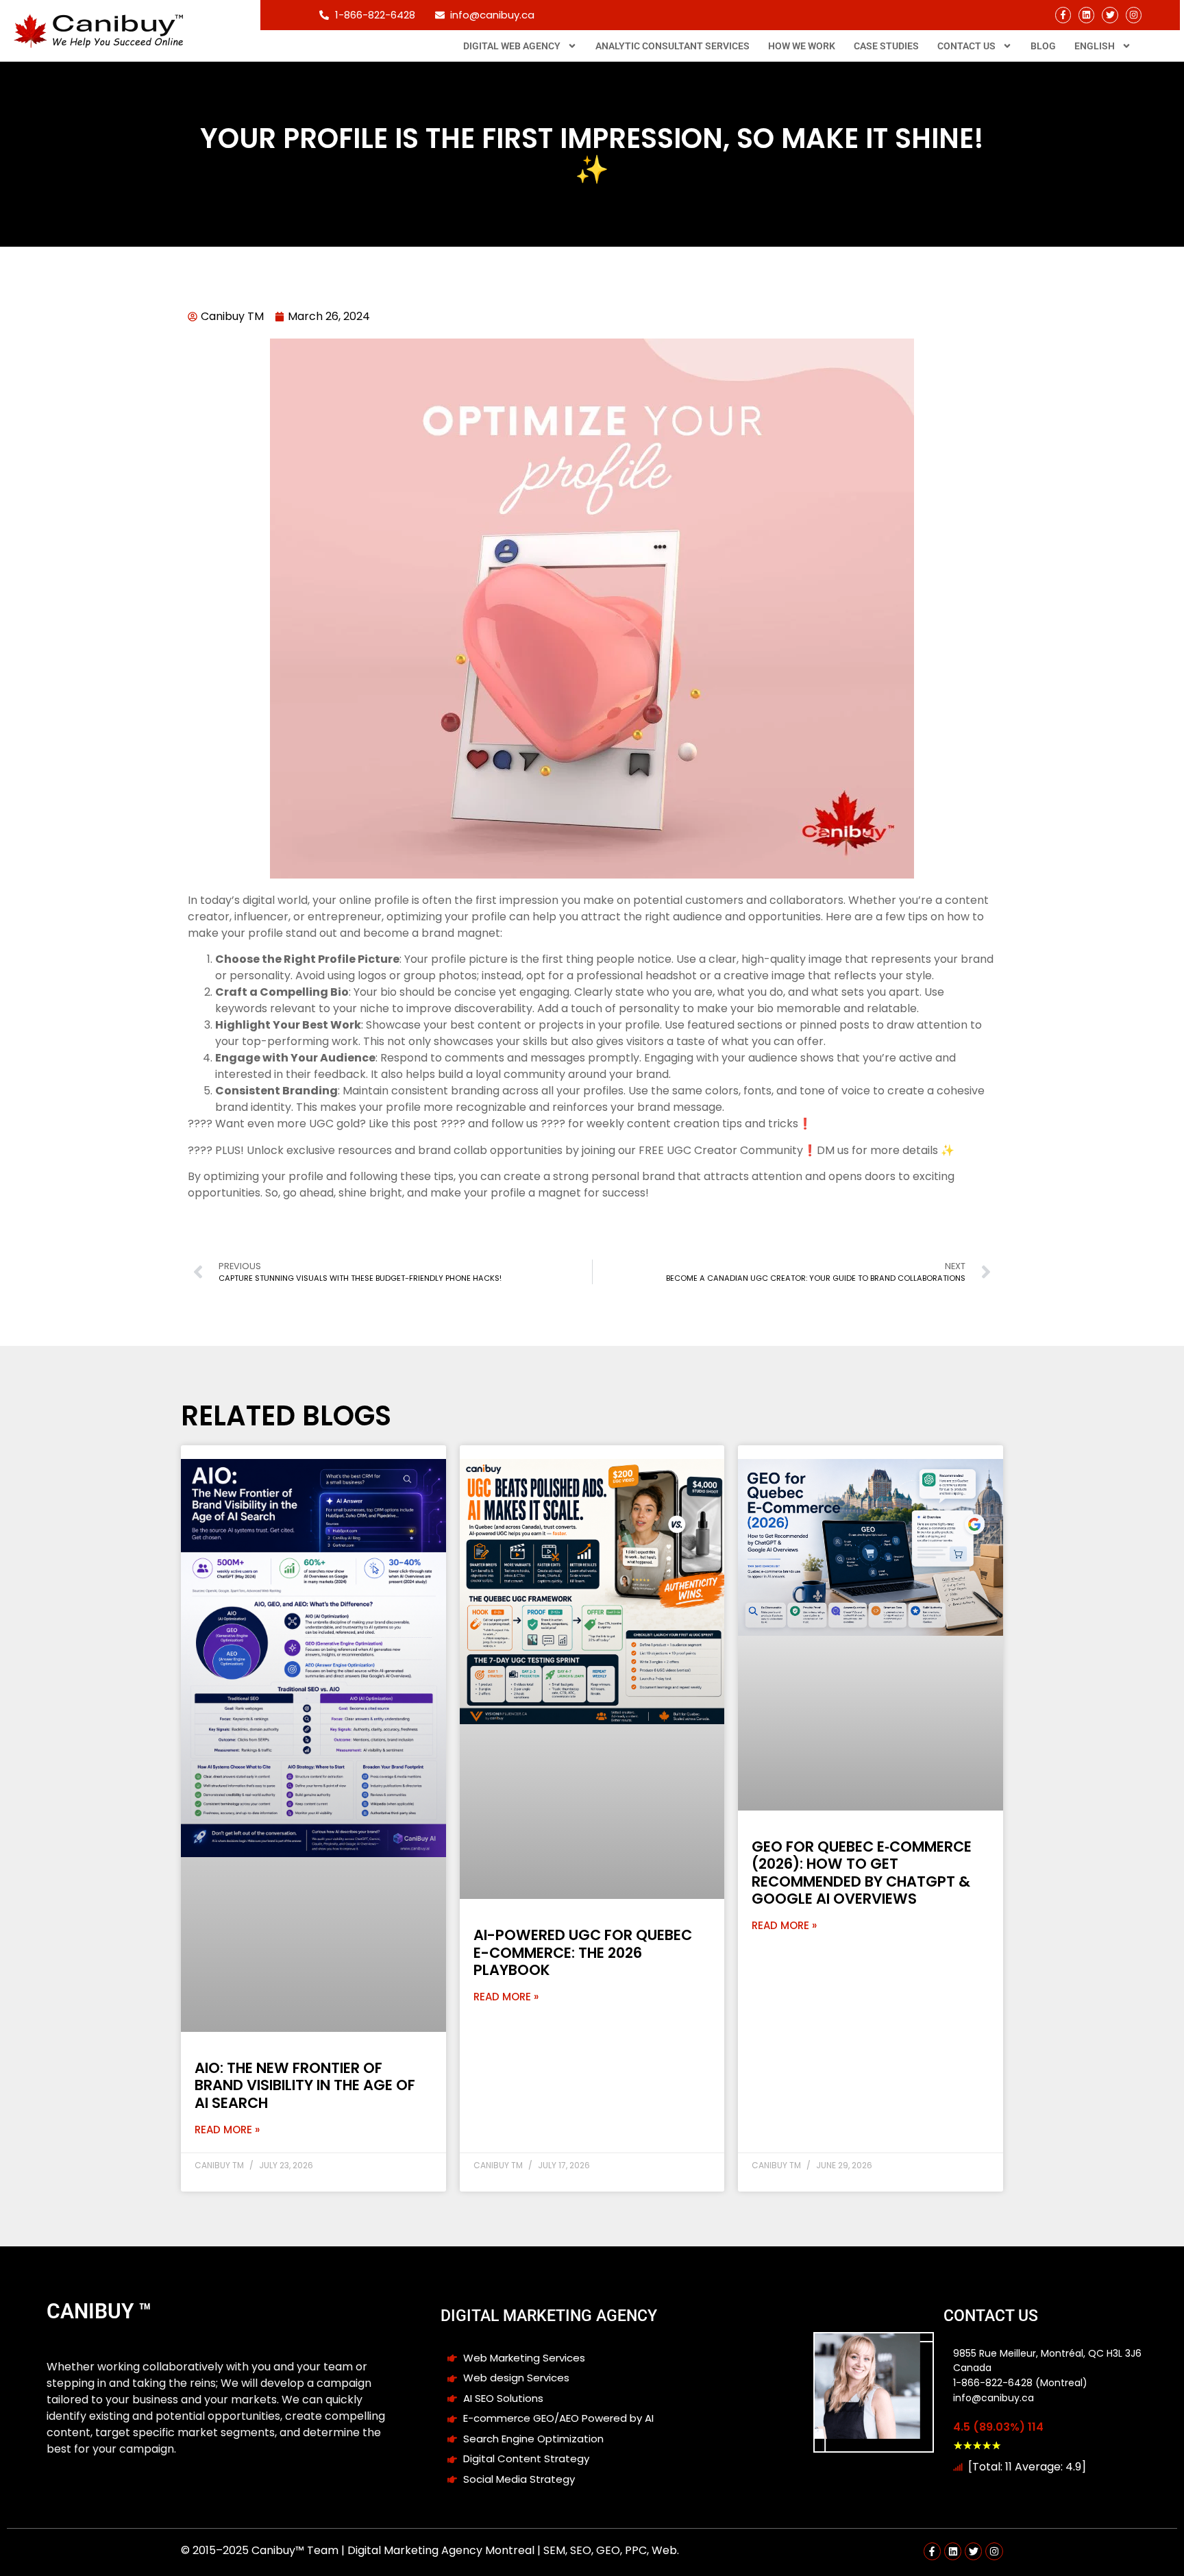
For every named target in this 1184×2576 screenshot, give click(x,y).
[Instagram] (1134, 15)
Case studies (886, 46)
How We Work (802, 46)
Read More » (227, 2130)
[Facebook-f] (1063, 15)
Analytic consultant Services (673, 46)
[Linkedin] (1086, 15)
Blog (1043, 46)
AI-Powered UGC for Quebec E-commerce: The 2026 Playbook (583, 1952)
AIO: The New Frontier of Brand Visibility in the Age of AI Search (305, 2085)
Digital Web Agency (512, 46)
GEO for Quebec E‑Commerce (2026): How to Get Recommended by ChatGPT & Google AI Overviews (862, 1873)
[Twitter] (1110, 15)
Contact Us (966, 46)
